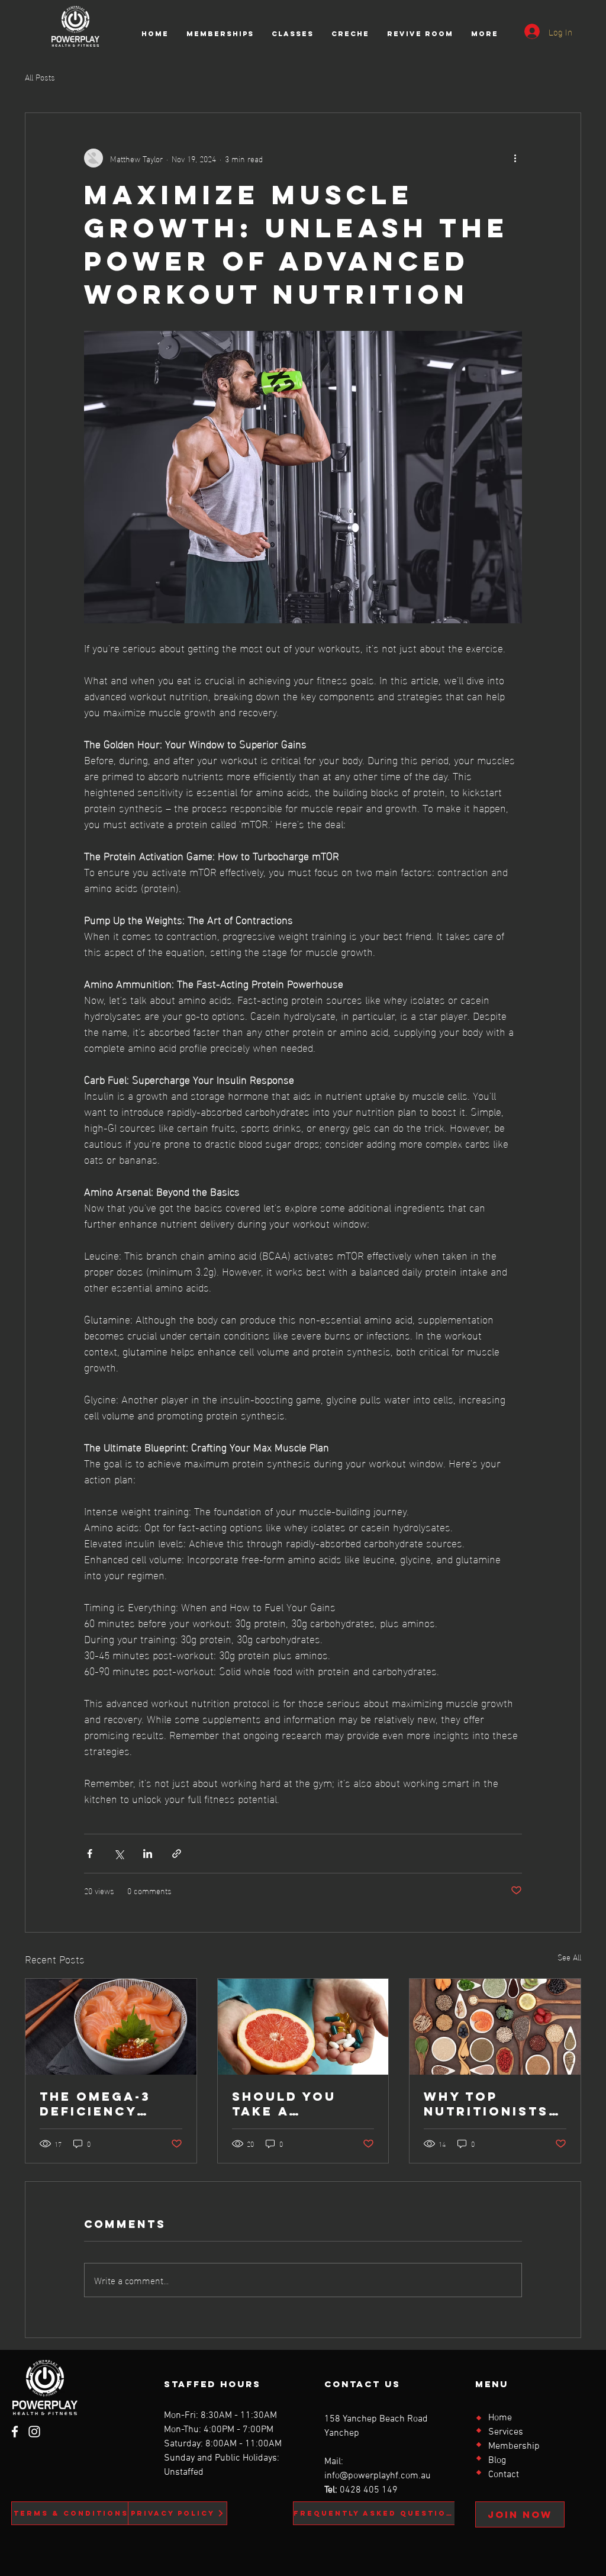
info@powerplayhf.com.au (378, 2476)
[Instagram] (34, 2432)
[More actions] (515, 158)
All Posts (40, 77)
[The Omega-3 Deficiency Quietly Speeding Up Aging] (111, 2027)
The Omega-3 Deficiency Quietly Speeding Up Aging (95, 2104)
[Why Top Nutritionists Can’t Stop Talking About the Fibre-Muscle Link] (495, 2027)
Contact (504, 2475)
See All (569, 1957)
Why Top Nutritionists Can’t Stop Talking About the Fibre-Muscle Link (489, 2104)
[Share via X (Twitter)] (119, 1854)
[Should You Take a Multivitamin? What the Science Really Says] (303, 2027)
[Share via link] (177, 1854)
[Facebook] (15, 2432)
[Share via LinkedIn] (148, 1854)
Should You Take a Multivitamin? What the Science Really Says (299, 2104)
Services (506, 2432)
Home (500, 2418)
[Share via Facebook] (90, 1854)
